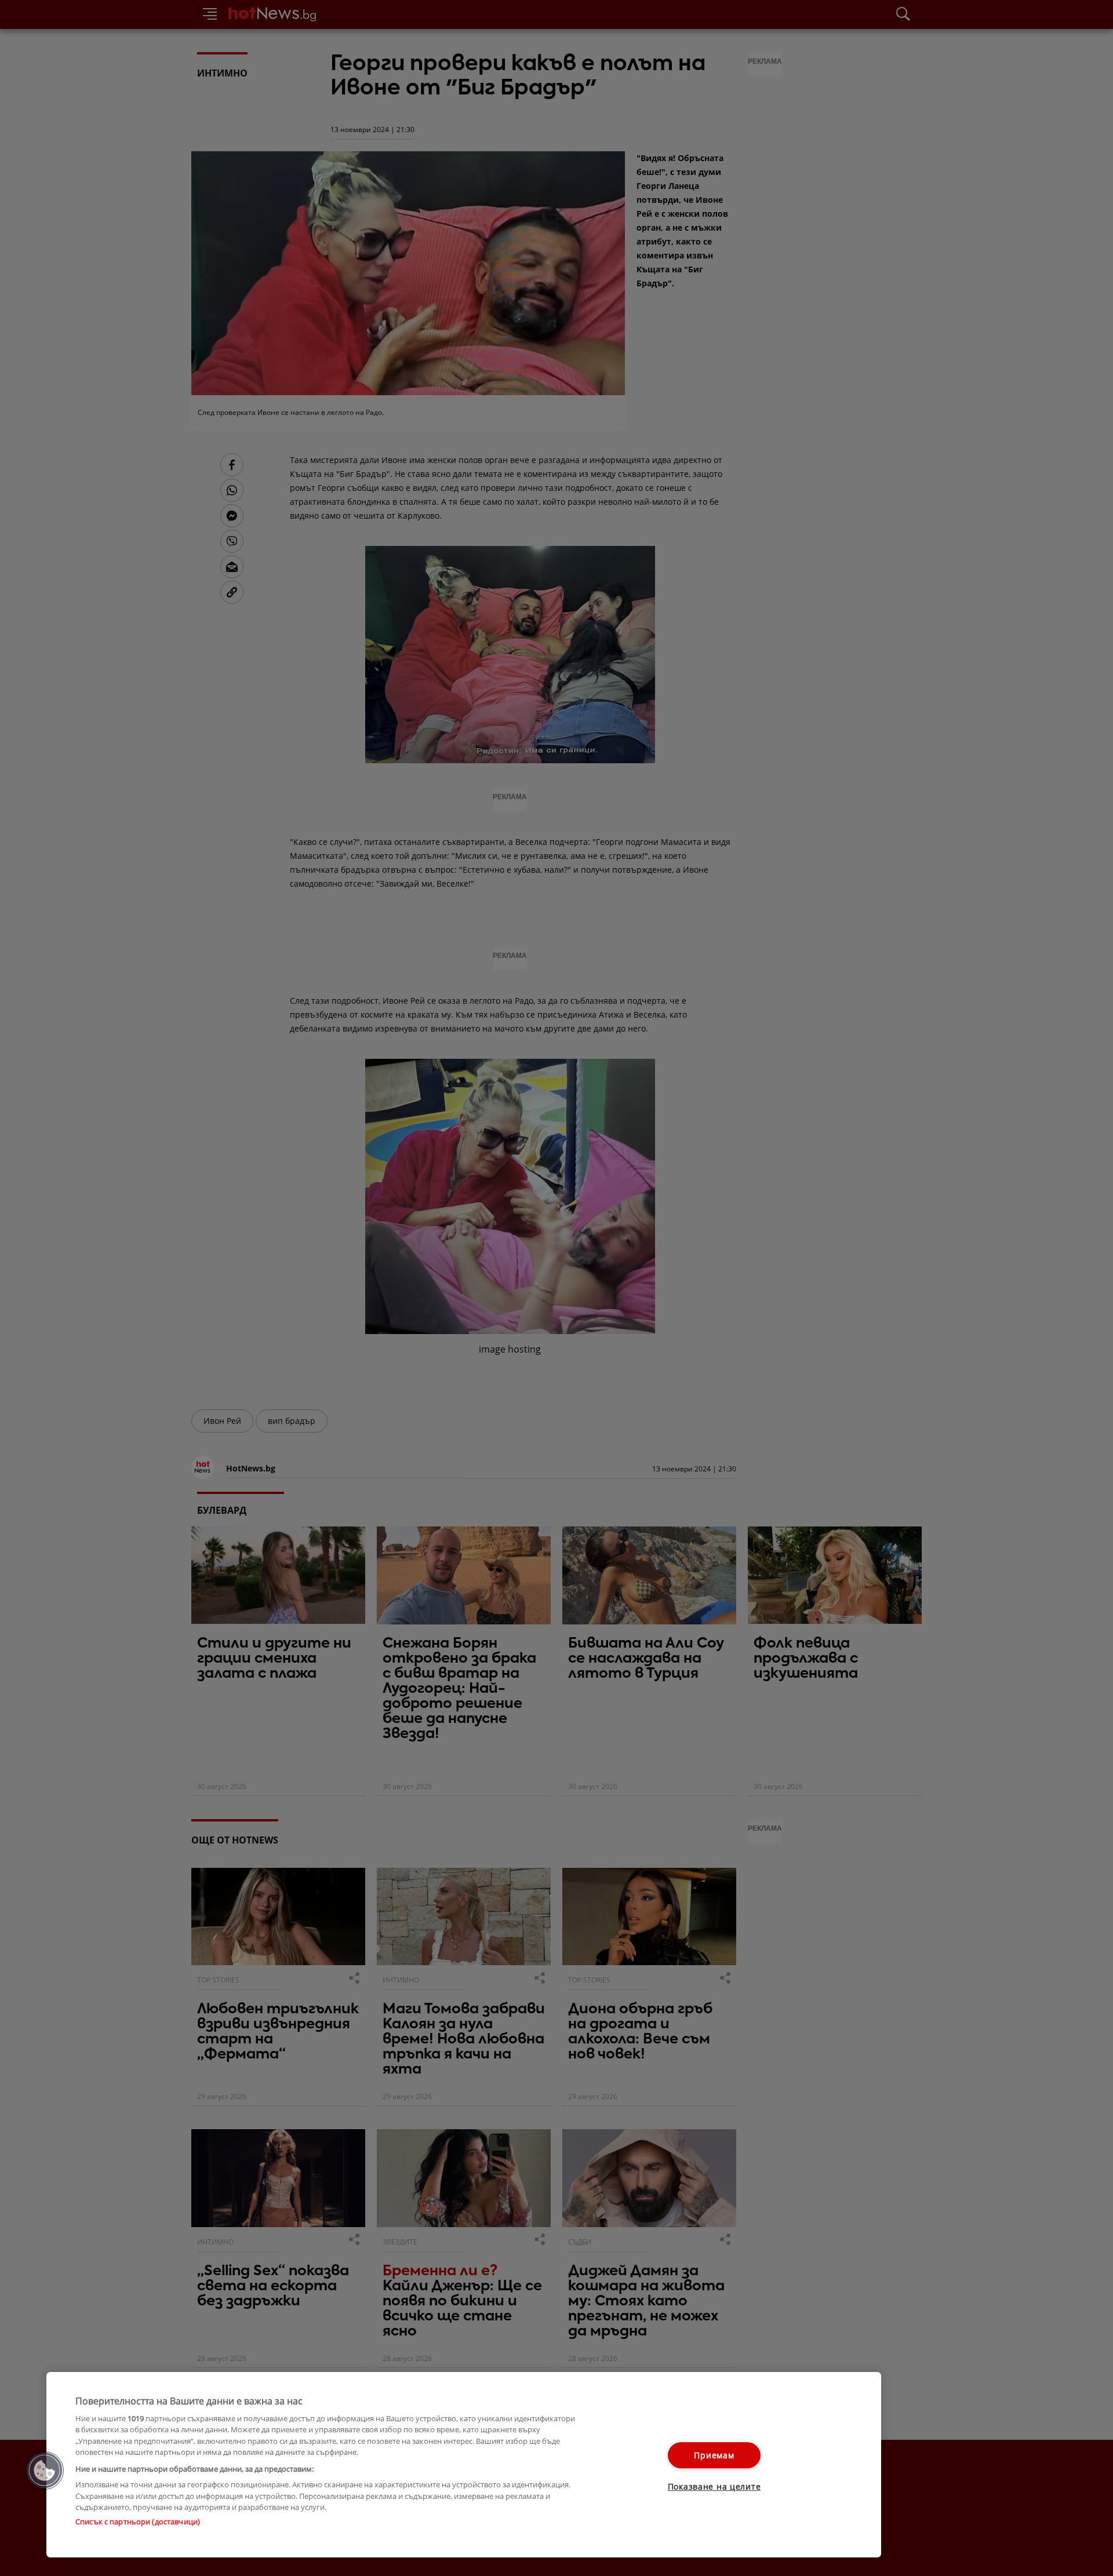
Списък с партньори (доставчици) (138, 2522)
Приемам (714, 2455)
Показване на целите (714, 2486)
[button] (45, 2471)
